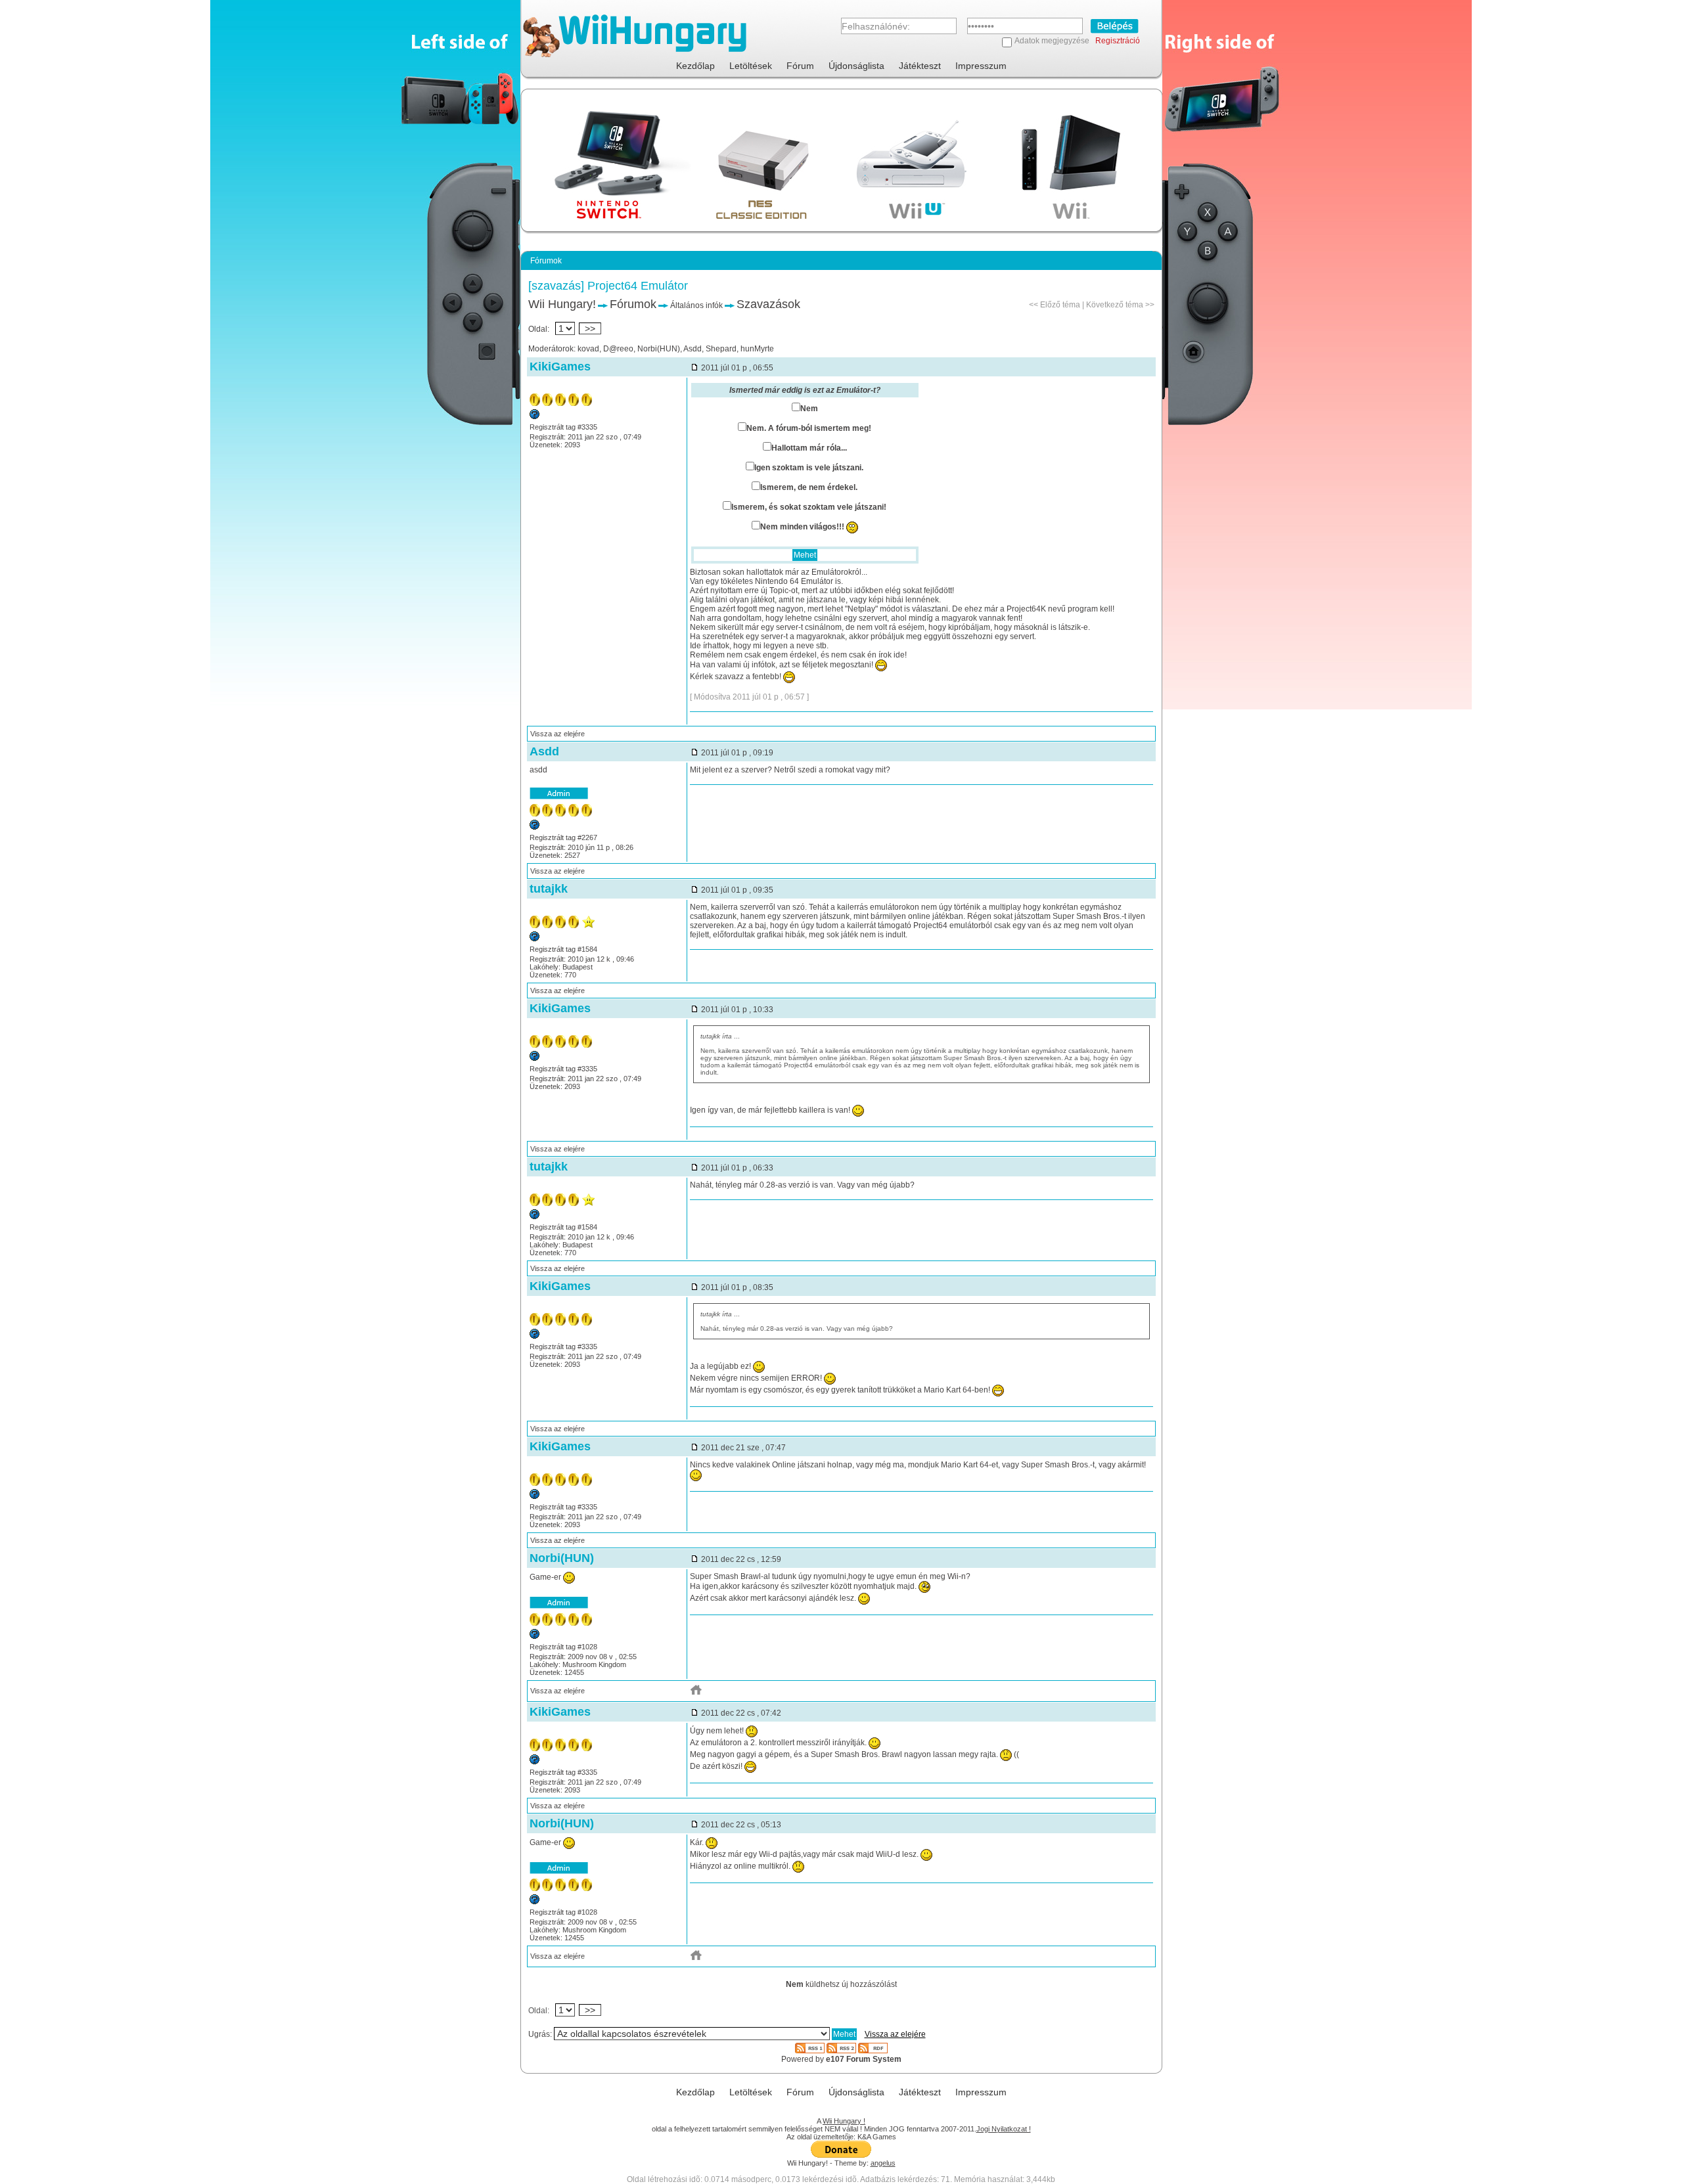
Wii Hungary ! (844, 2121)
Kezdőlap (695, 66)
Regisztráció (1118, 41)
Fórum (800, 66)
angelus (883, 2163)
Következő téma (1115, 305)
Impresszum (981, 66)
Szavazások (768, 304)
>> (590, 328)
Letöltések (751, 66)
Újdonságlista (856, 66)
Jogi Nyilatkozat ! (1004, 2129)
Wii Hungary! (562, 304)
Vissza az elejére (557, 734)
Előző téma (1060, 305)
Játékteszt (920, 66)
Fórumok (633, 304)
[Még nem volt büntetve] (534, 827)
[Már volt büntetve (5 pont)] (534, 416)
